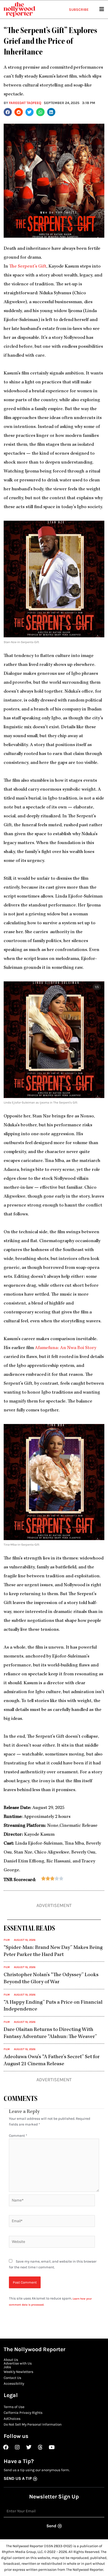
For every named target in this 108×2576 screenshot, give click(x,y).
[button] (8, 112)
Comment (18, 2135)
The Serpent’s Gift (28, 267)
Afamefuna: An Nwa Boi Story (66, 1348)
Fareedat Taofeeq (25, 103)
